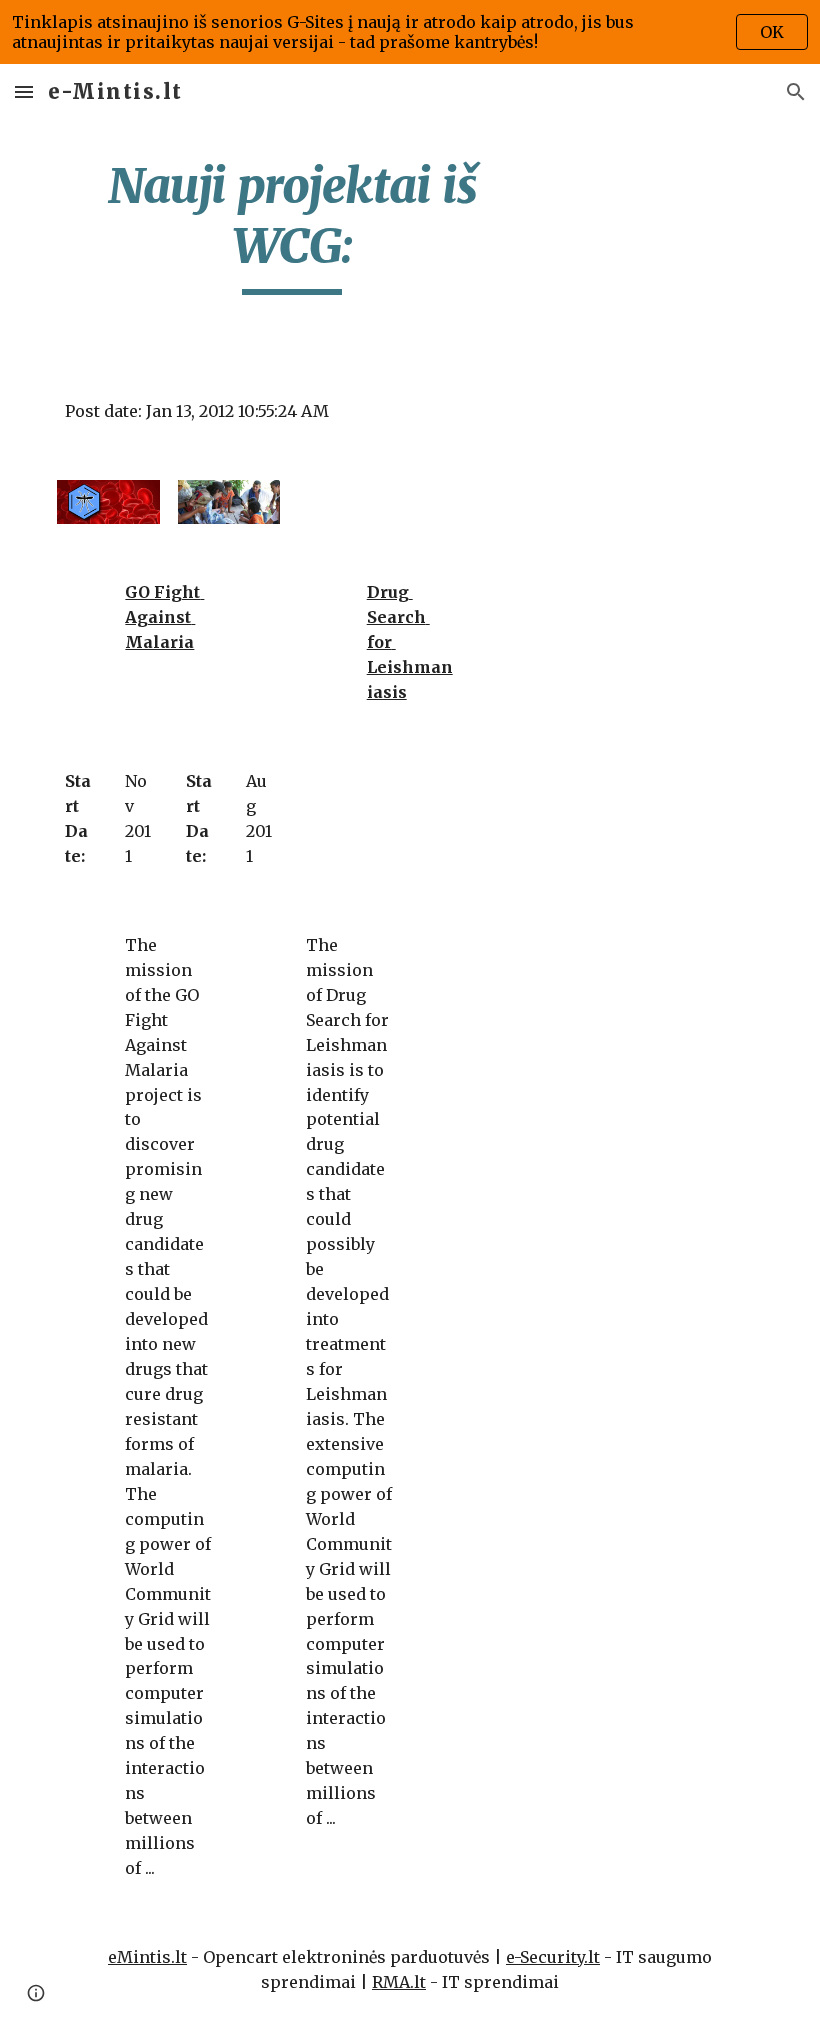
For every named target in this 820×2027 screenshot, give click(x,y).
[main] (292, 225)
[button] (24, 91)
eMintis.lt (147, 1957)
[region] (410, 32)
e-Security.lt (553, 1957)
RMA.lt (399, 1982)
